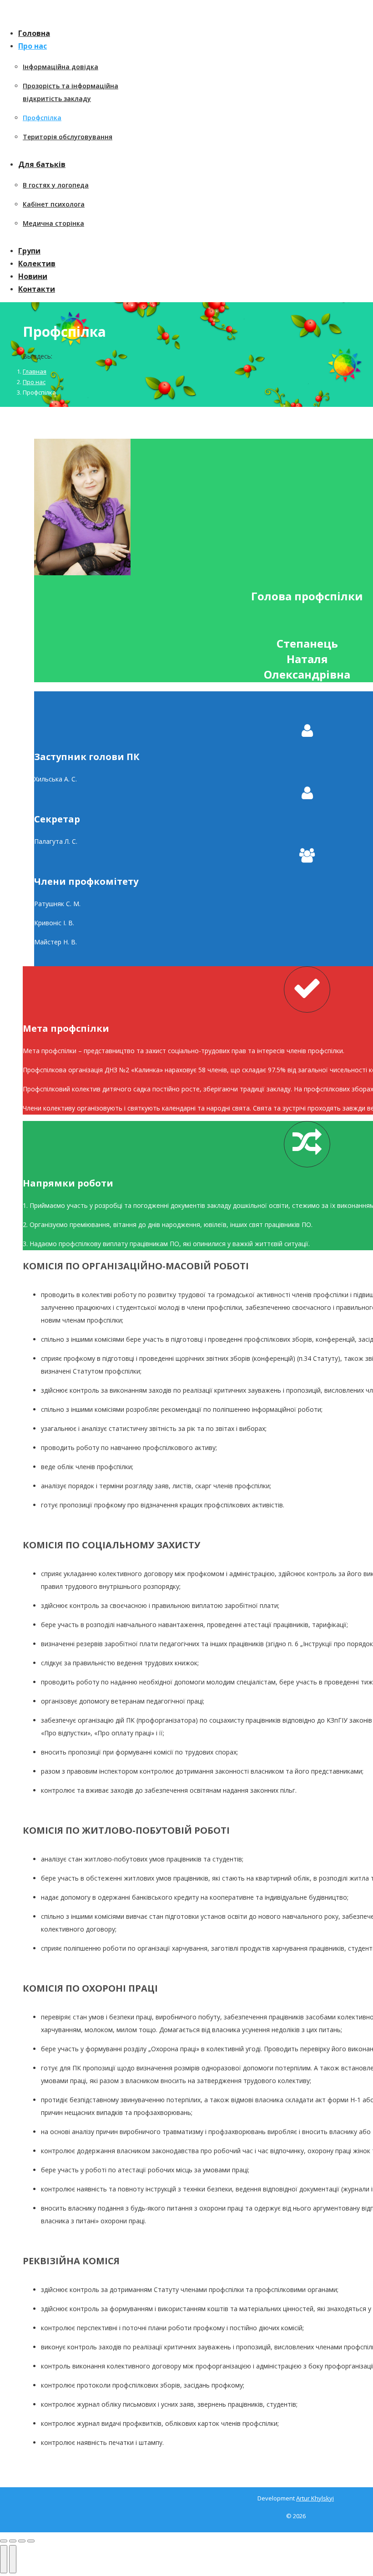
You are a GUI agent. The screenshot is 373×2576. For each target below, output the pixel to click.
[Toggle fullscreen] (22, 2541)
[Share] (13, 2541)
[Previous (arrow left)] (4, 2559)
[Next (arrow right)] (13, 2559)
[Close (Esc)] (4, 2541)
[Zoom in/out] (31, 2541)
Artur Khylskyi (315, 2498)
